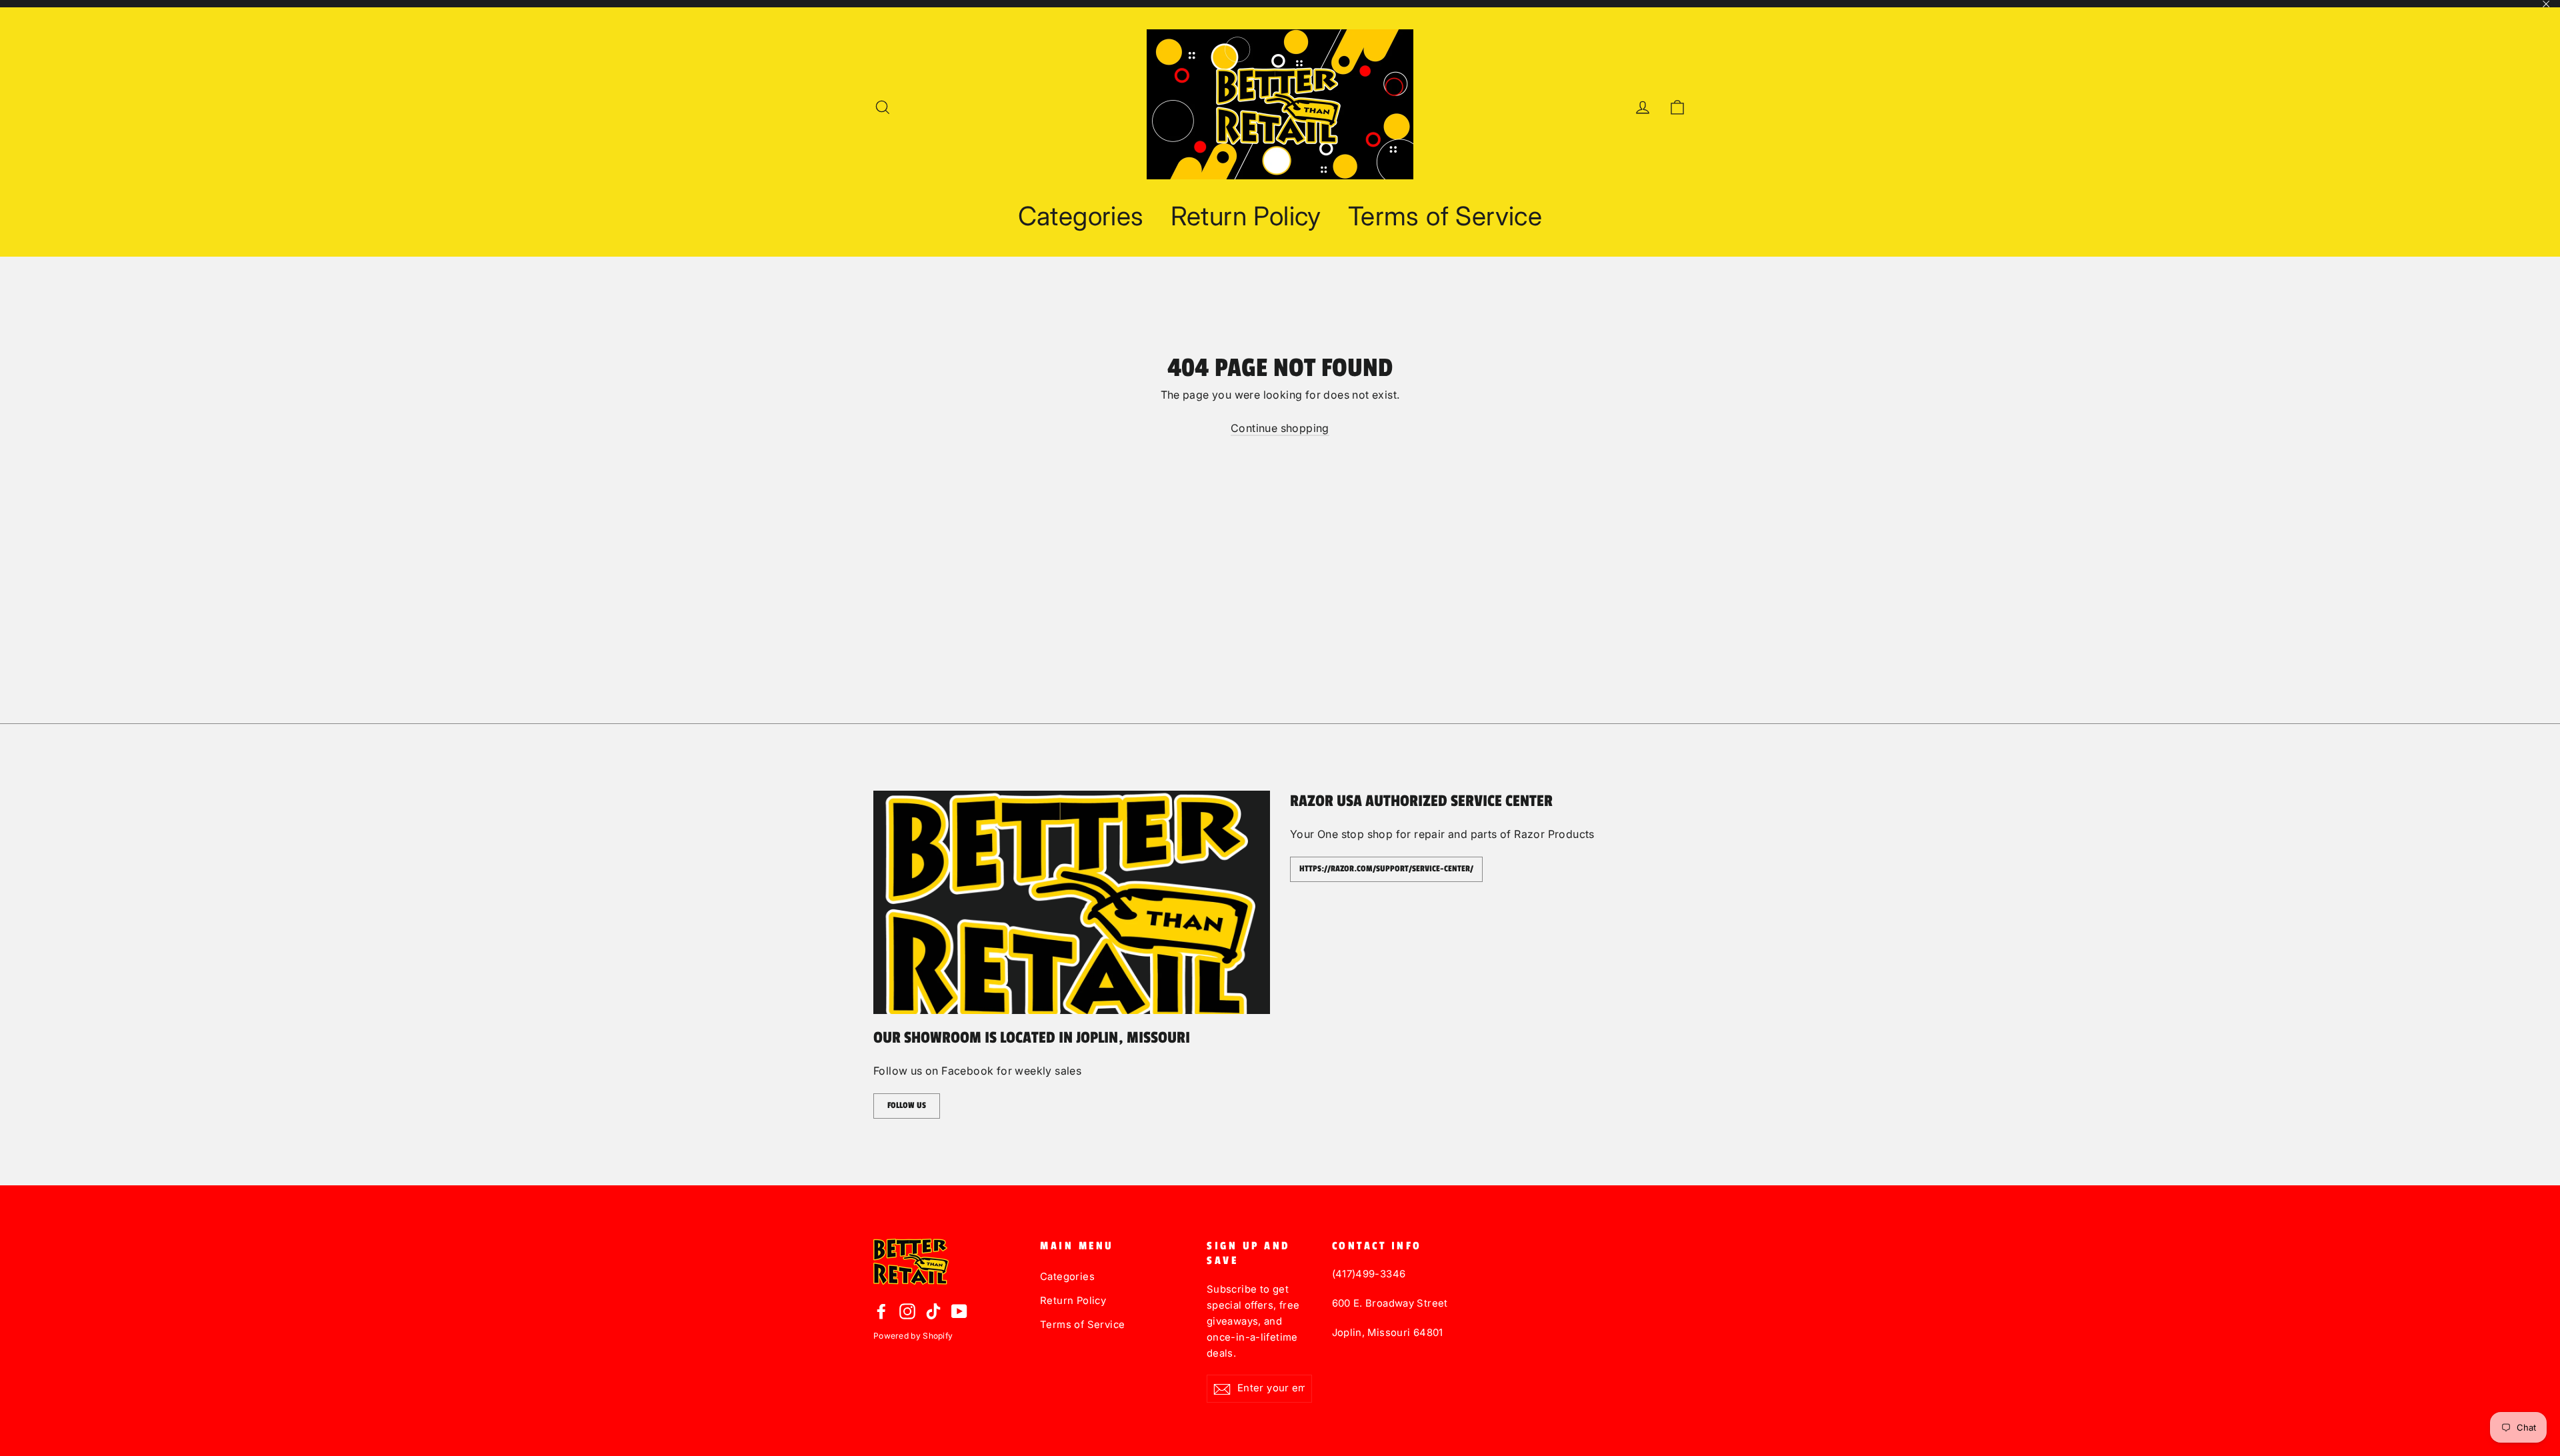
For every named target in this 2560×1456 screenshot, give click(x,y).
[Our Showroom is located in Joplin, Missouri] (1072, 902)
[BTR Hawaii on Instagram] (907, 1311)
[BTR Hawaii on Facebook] (881, 1311)
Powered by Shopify (913, 1336)
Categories (1081, 216)
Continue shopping (1280, 428)
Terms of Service (1445, 216)
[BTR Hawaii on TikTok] (933, 1311)
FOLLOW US (907, 1105)
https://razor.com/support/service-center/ (1386, 869)
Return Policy (1246, 216)
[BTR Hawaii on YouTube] (959, 1311)
